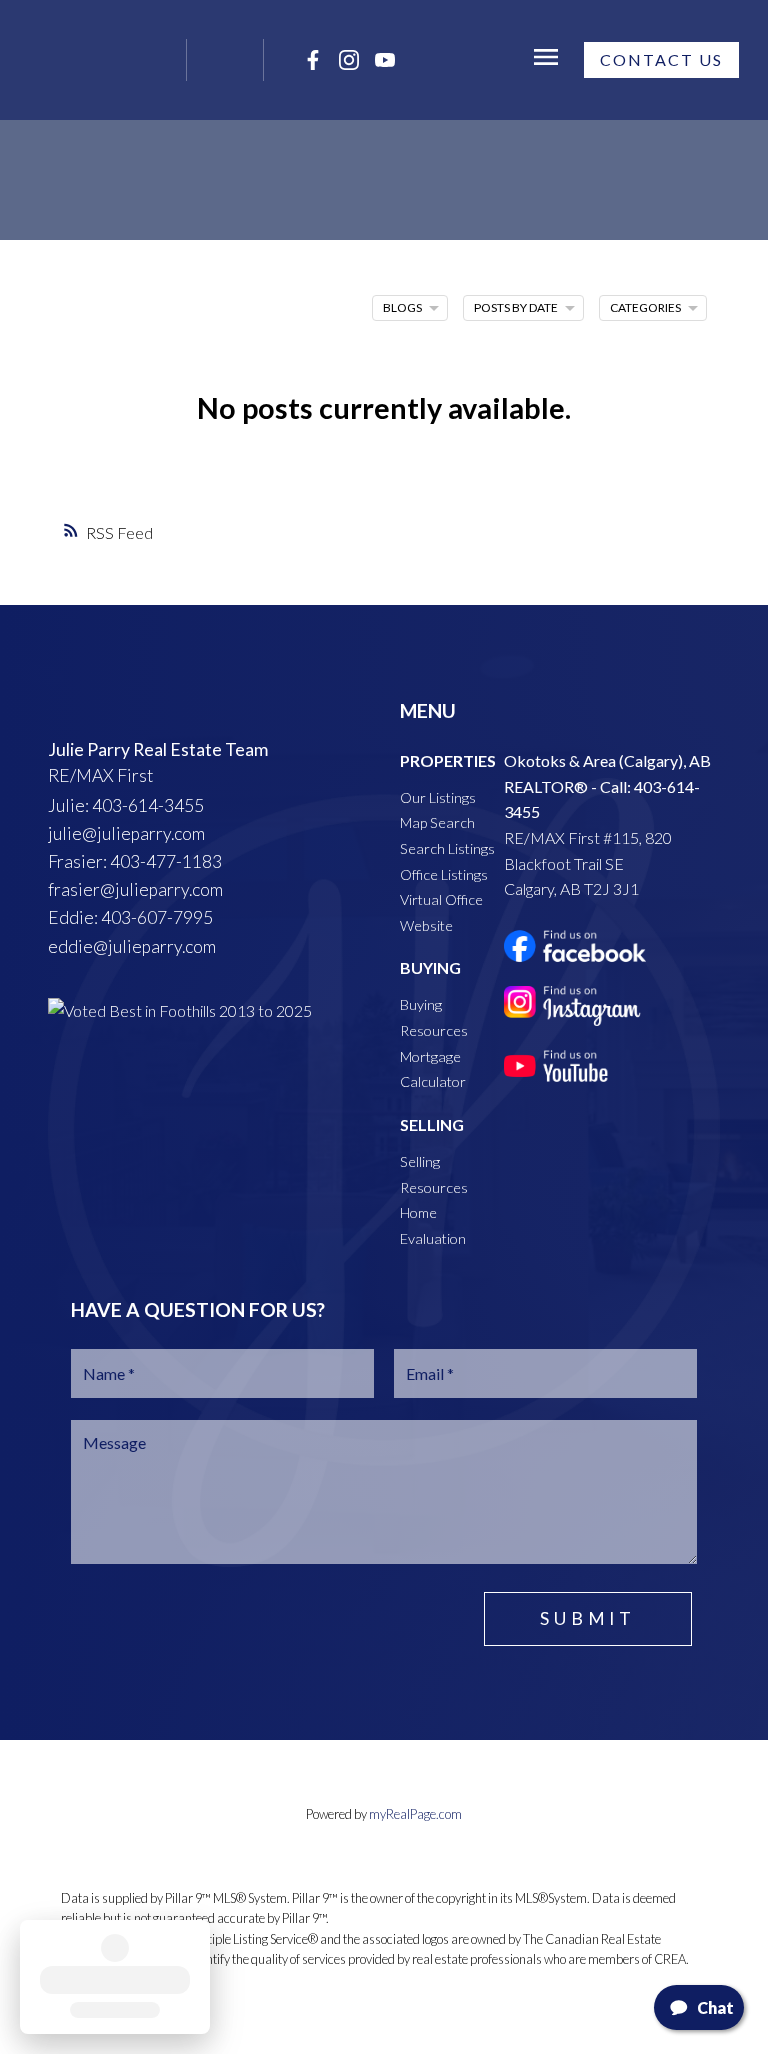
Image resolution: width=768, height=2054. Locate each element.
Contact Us (661, 59)
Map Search (437, 822)
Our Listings (438, 797)
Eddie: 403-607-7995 (130, 917)
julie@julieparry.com (126, 833)
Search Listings (447, 848)
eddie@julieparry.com (132, 946)
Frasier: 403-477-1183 (135, 861)
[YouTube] (385, 60)
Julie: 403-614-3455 (126, 805)
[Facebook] (313, 60)
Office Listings (444, 874)
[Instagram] (349, 60)
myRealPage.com (415, 1814)
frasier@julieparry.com (135, 889)
